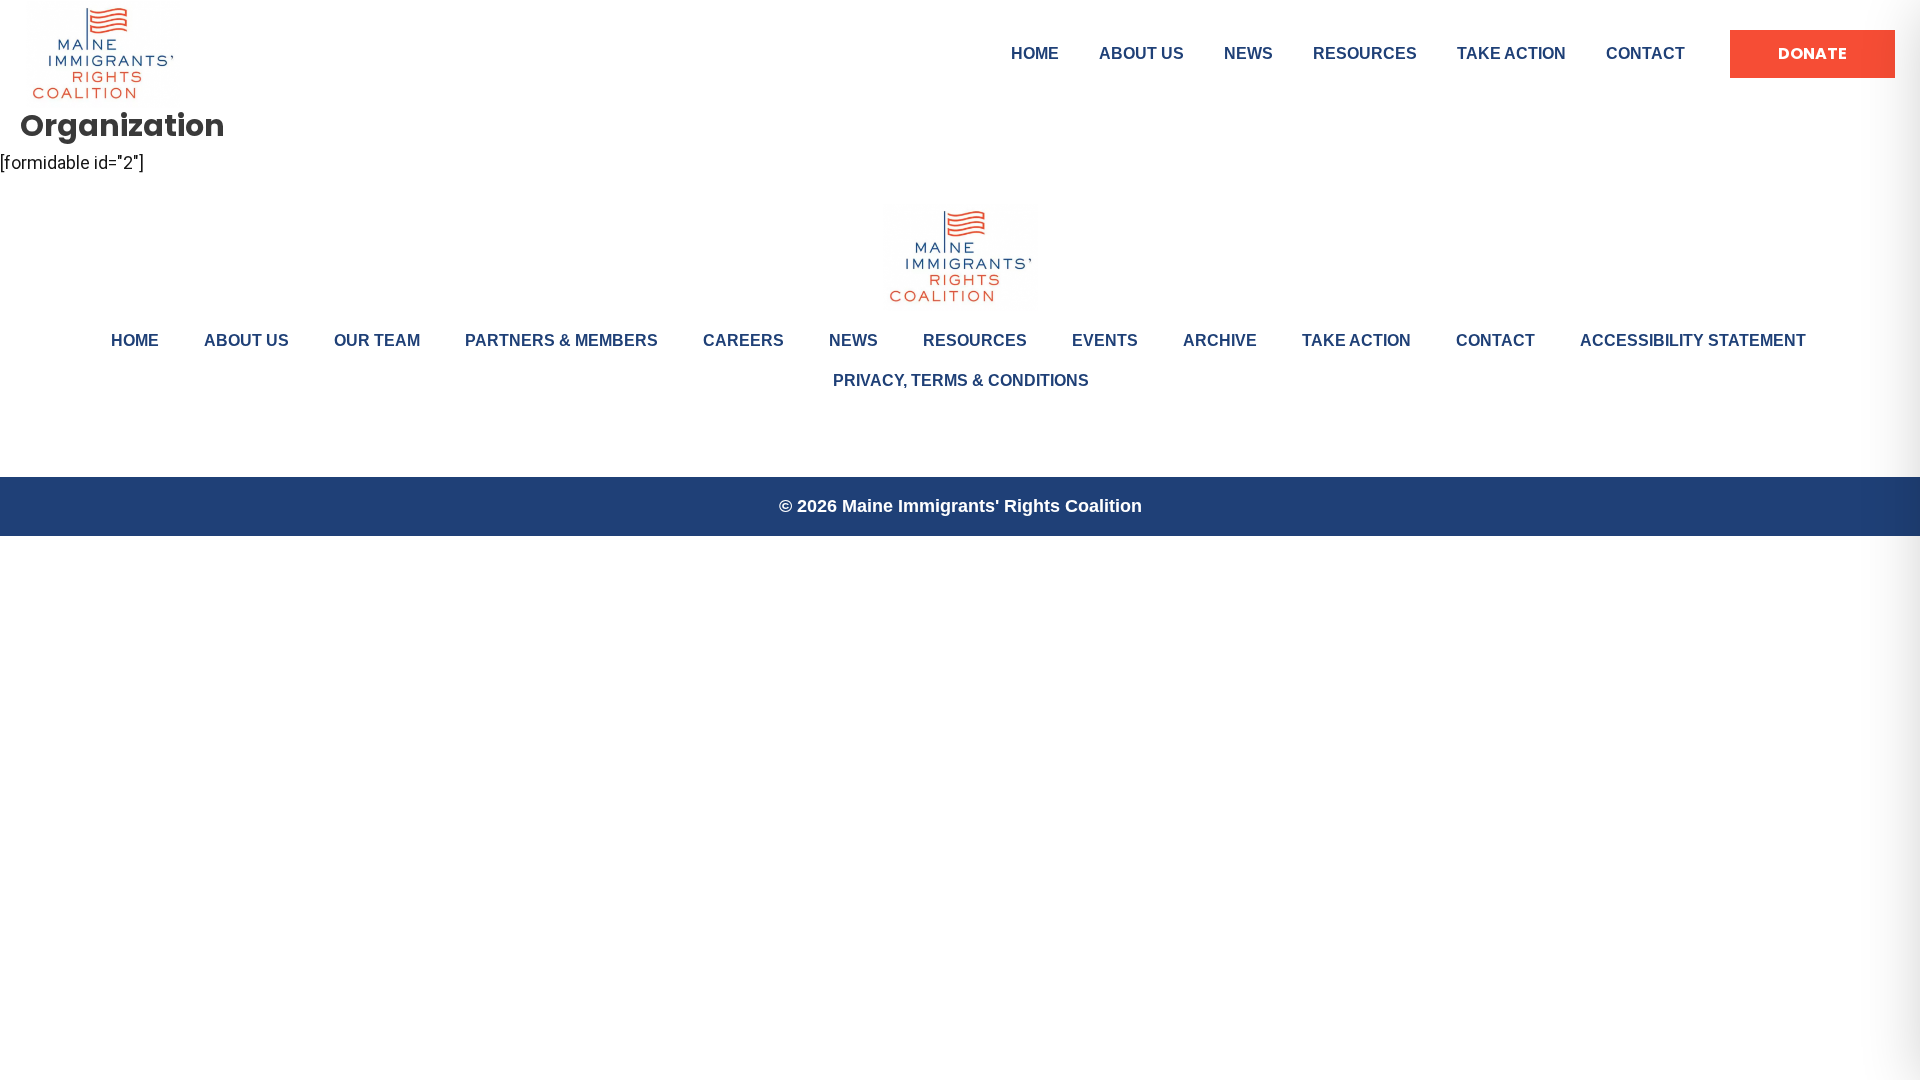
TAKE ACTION (1511, 53)
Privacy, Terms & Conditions (961, 380)
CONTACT (1645, 53)
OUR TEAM (377, 340)
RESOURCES (1365, 53)
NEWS (1248, 53)
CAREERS (743, 340)
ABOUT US (1141, 53)
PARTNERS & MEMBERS (561, 340)
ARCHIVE (1220, 340)
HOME (1035, 53)
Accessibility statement (1693, 340)
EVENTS (1105, 340)
